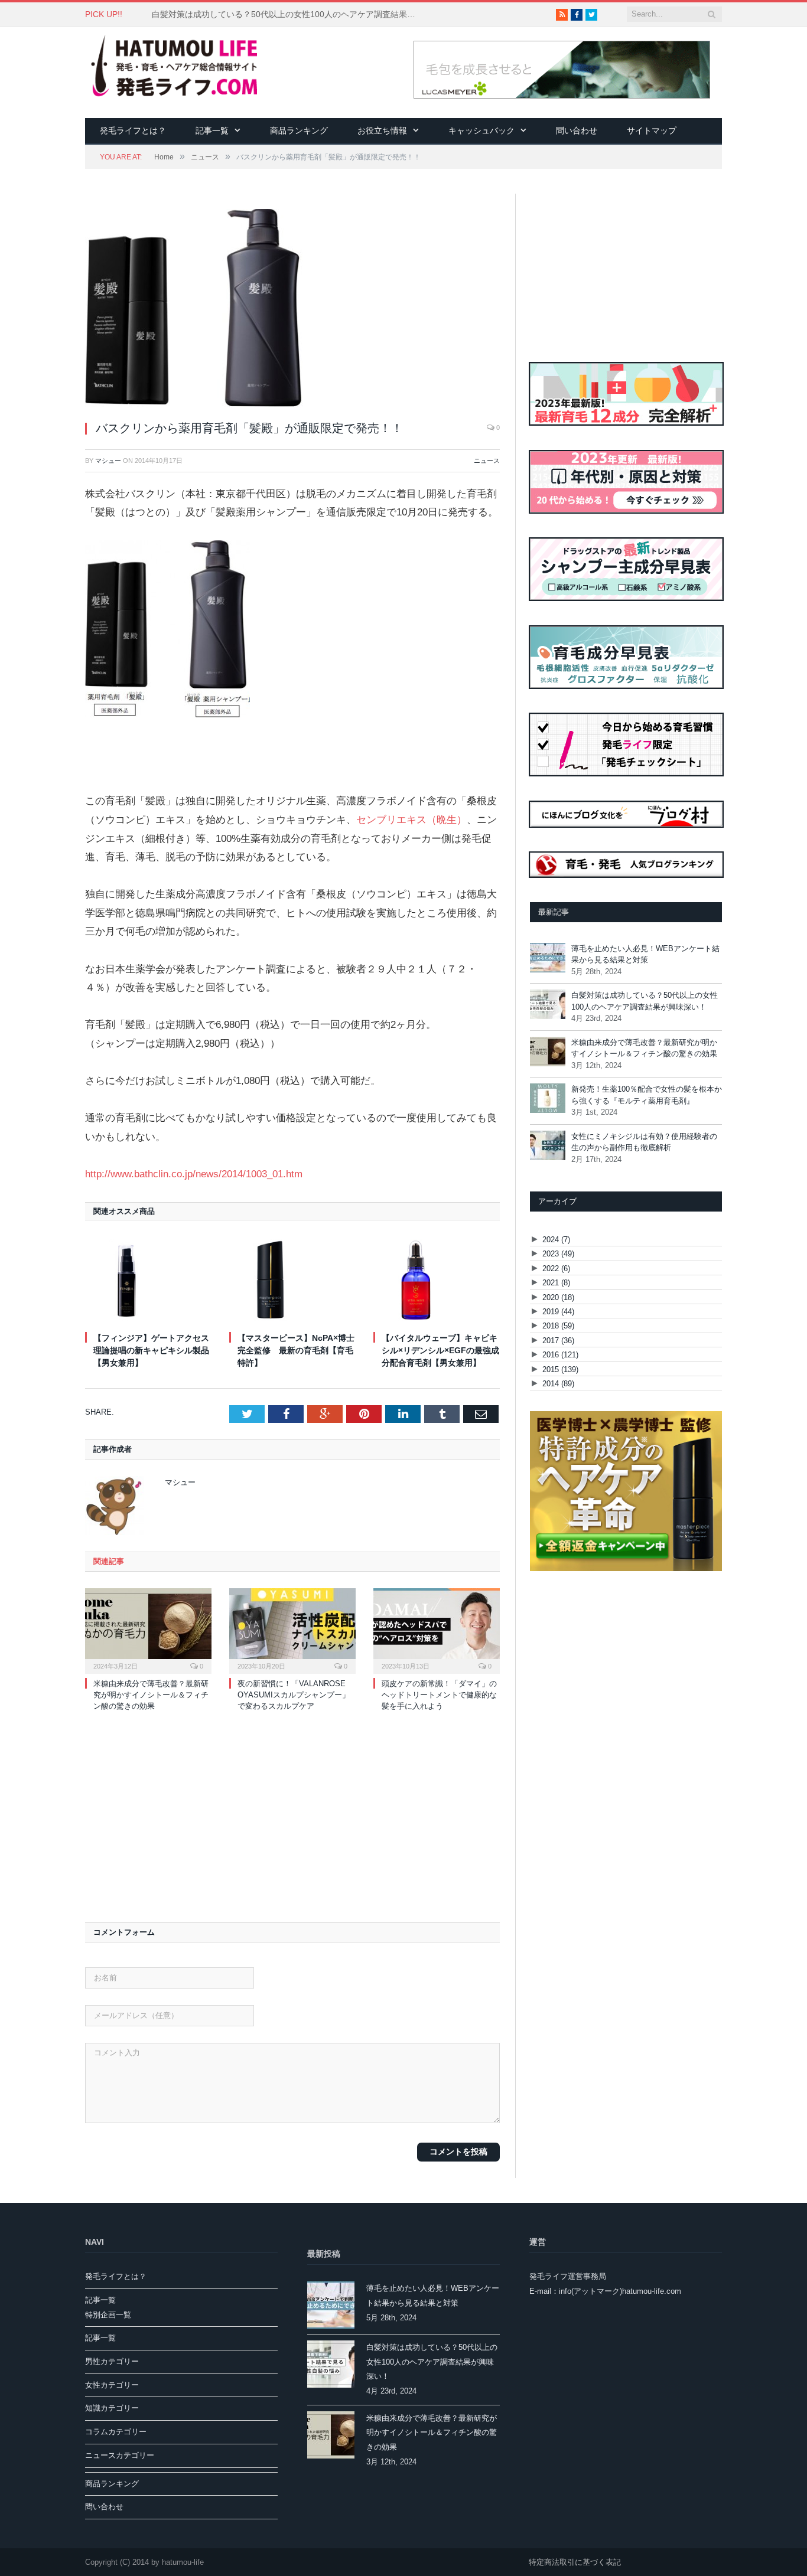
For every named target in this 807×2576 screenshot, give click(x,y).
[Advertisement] (292, 1815)
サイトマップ (652, 130)
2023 (558, 1254)
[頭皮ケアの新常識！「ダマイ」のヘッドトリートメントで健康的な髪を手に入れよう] (437, 1630)
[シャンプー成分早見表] (627, 619)
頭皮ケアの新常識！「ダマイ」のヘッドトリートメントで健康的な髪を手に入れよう (439, 1695)
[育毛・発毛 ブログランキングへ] (627, 875)
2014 (558, 1384)
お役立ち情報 (382, 130)
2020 (558, 1297)
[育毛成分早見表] (627, 707)
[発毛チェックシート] (627, 794)
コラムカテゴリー (116, 2432)
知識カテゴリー (112, 2408)
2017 (558, 1341)
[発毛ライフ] (171, 67)
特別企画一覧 (108, 2315)
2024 (556, 1240)
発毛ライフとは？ (133, 130)
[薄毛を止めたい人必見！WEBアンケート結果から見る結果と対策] (548, 959)
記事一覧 (212, 130)
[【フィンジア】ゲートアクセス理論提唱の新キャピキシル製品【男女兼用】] (148, 1280)
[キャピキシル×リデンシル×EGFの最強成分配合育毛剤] (437, 1280)
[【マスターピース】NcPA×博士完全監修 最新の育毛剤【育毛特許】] (292, 1280)
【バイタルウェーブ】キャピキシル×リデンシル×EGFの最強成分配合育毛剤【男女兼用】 (440, 1350)
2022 (556, 1269)
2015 (560, 1369)
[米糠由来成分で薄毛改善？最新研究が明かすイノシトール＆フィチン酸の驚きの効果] (148, 1630)
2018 (558, 1326)
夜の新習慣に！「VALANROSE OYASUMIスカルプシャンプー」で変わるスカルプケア (294, 1695)
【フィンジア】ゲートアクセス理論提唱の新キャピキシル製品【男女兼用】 (151, 1350)
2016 (560, 1355)
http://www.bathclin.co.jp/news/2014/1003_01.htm (194, 1174)
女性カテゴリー (112, 2385)
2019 (558, 1312)
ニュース (487, 461)
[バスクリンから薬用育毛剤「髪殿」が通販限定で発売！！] (292, 310)
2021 (556, 1283)
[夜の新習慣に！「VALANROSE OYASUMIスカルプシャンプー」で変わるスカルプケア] (292, 1630)
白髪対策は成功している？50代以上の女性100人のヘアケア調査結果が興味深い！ (288, 14)
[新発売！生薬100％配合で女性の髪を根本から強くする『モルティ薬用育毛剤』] (548, 1100)
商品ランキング (299, 130)
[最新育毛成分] (627, 444)
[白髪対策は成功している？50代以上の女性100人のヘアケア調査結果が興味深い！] (548, 1006)
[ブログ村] (627, 846)
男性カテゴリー (112, 2361)
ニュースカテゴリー (120, 2455)
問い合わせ (577, 130)
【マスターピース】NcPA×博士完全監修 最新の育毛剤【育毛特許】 (296, 1350)
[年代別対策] (627, 532)
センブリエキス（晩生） (411, 820)
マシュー (108, 461)
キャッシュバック (481, 130)
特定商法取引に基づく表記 (575, 2562)
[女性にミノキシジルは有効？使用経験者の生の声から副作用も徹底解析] (548, 1147)
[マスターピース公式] (626, 1568)
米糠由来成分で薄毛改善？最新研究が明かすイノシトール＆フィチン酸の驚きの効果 (151, 1695)
